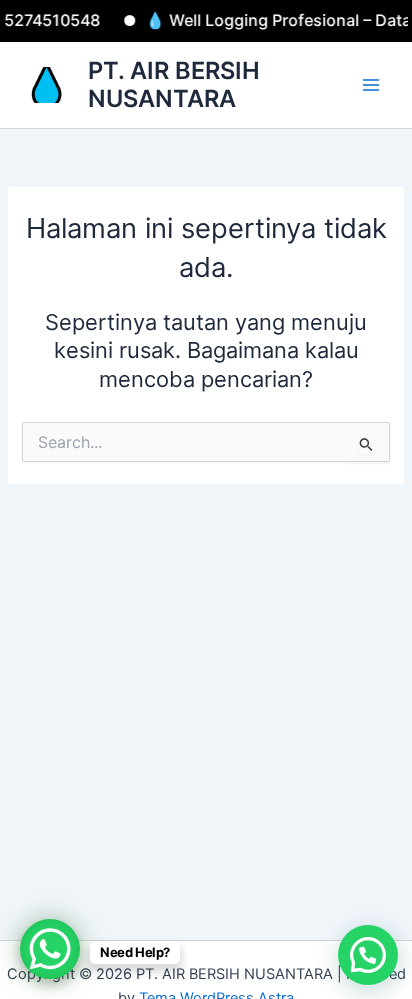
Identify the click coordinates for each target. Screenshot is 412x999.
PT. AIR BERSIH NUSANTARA (174, 84)
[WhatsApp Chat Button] (50, 949)
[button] (368, 955)
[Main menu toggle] (371, 85)
